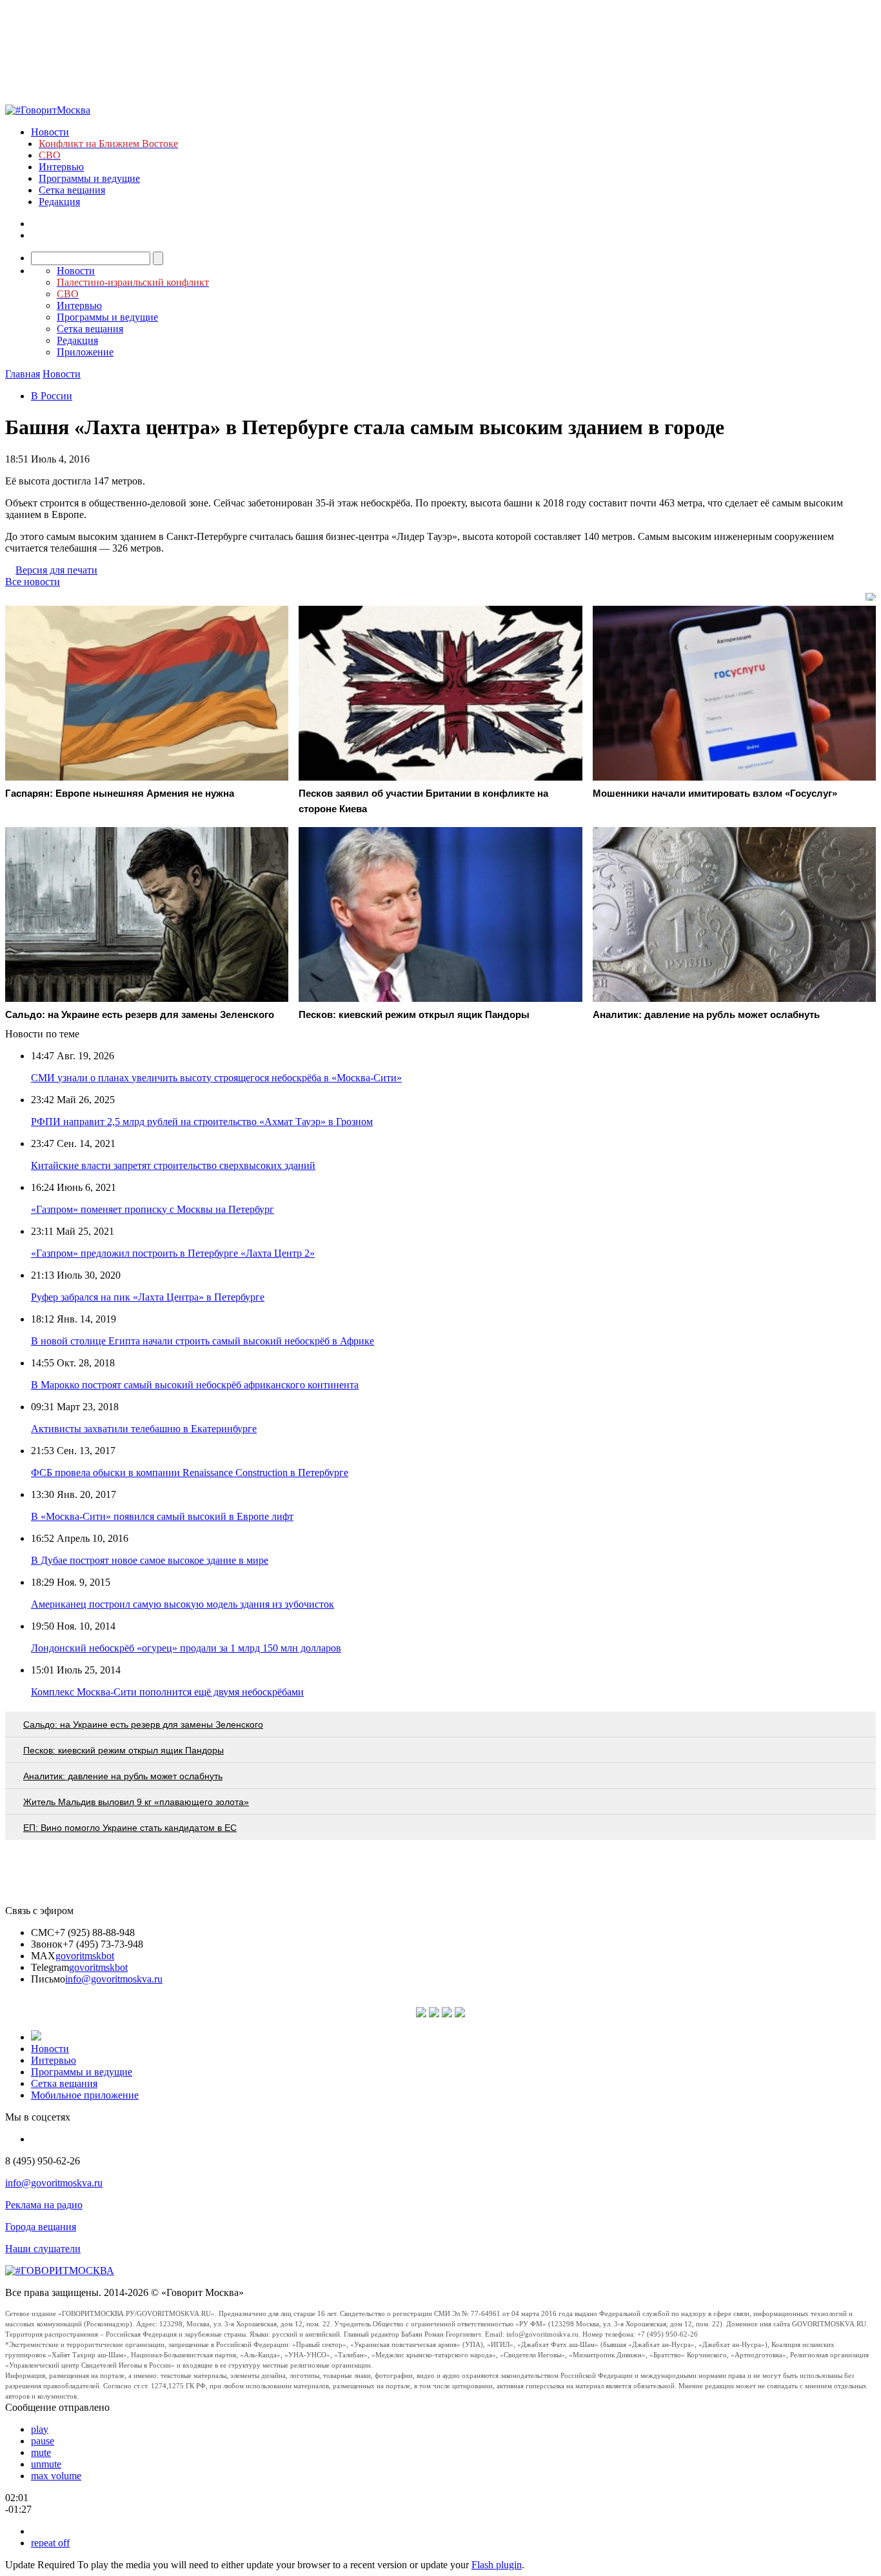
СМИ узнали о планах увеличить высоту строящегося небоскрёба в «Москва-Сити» (216, 1078)
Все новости (33, 582)
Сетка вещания (72, 190)
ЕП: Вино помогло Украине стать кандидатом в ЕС (130, 1828)
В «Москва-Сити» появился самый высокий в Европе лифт (162, 1516)
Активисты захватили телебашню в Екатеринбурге (144, 1429)
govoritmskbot (85, 1956)
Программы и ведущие (89, 178)
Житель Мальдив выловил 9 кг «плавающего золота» (136, 1802)
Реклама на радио (44, 2205)
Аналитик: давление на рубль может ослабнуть (123, 1776)
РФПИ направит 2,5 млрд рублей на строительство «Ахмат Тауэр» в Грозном (202, 1122)
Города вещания (41, 2227)
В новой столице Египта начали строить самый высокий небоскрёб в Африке (203, 1341)
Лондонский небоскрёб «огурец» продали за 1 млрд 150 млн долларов (186, 1648)
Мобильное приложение (85, 2095)
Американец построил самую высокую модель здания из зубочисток (183, 1604)
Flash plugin (497, 2565)
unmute (46, 2464)
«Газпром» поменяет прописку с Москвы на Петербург (153, 1209)
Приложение (85, 352)
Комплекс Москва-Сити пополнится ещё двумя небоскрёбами (167, 1692)
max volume (56, 2476)
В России (52, 396)
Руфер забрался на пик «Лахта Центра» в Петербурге (148, 1297)
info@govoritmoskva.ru (114, 1979)
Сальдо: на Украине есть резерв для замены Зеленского (143, 1724)
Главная (23, 374)
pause (43, 2441)
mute (41, 2452)
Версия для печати (56, 570)
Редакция (59, 202)
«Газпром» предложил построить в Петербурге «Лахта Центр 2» (173, 1253)
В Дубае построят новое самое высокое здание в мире (150, 1560)
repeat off (50, 2543)
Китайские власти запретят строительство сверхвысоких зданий (173, 1165)
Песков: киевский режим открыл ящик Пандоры (124, 1750)
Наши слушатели (43, 2249)
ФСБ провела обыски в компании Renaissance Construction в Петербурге (190, 1473)
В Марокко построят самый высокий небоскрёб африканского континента (195, 1385)
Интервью (61, 167)
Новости (50, 132)
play (40, 2429)
